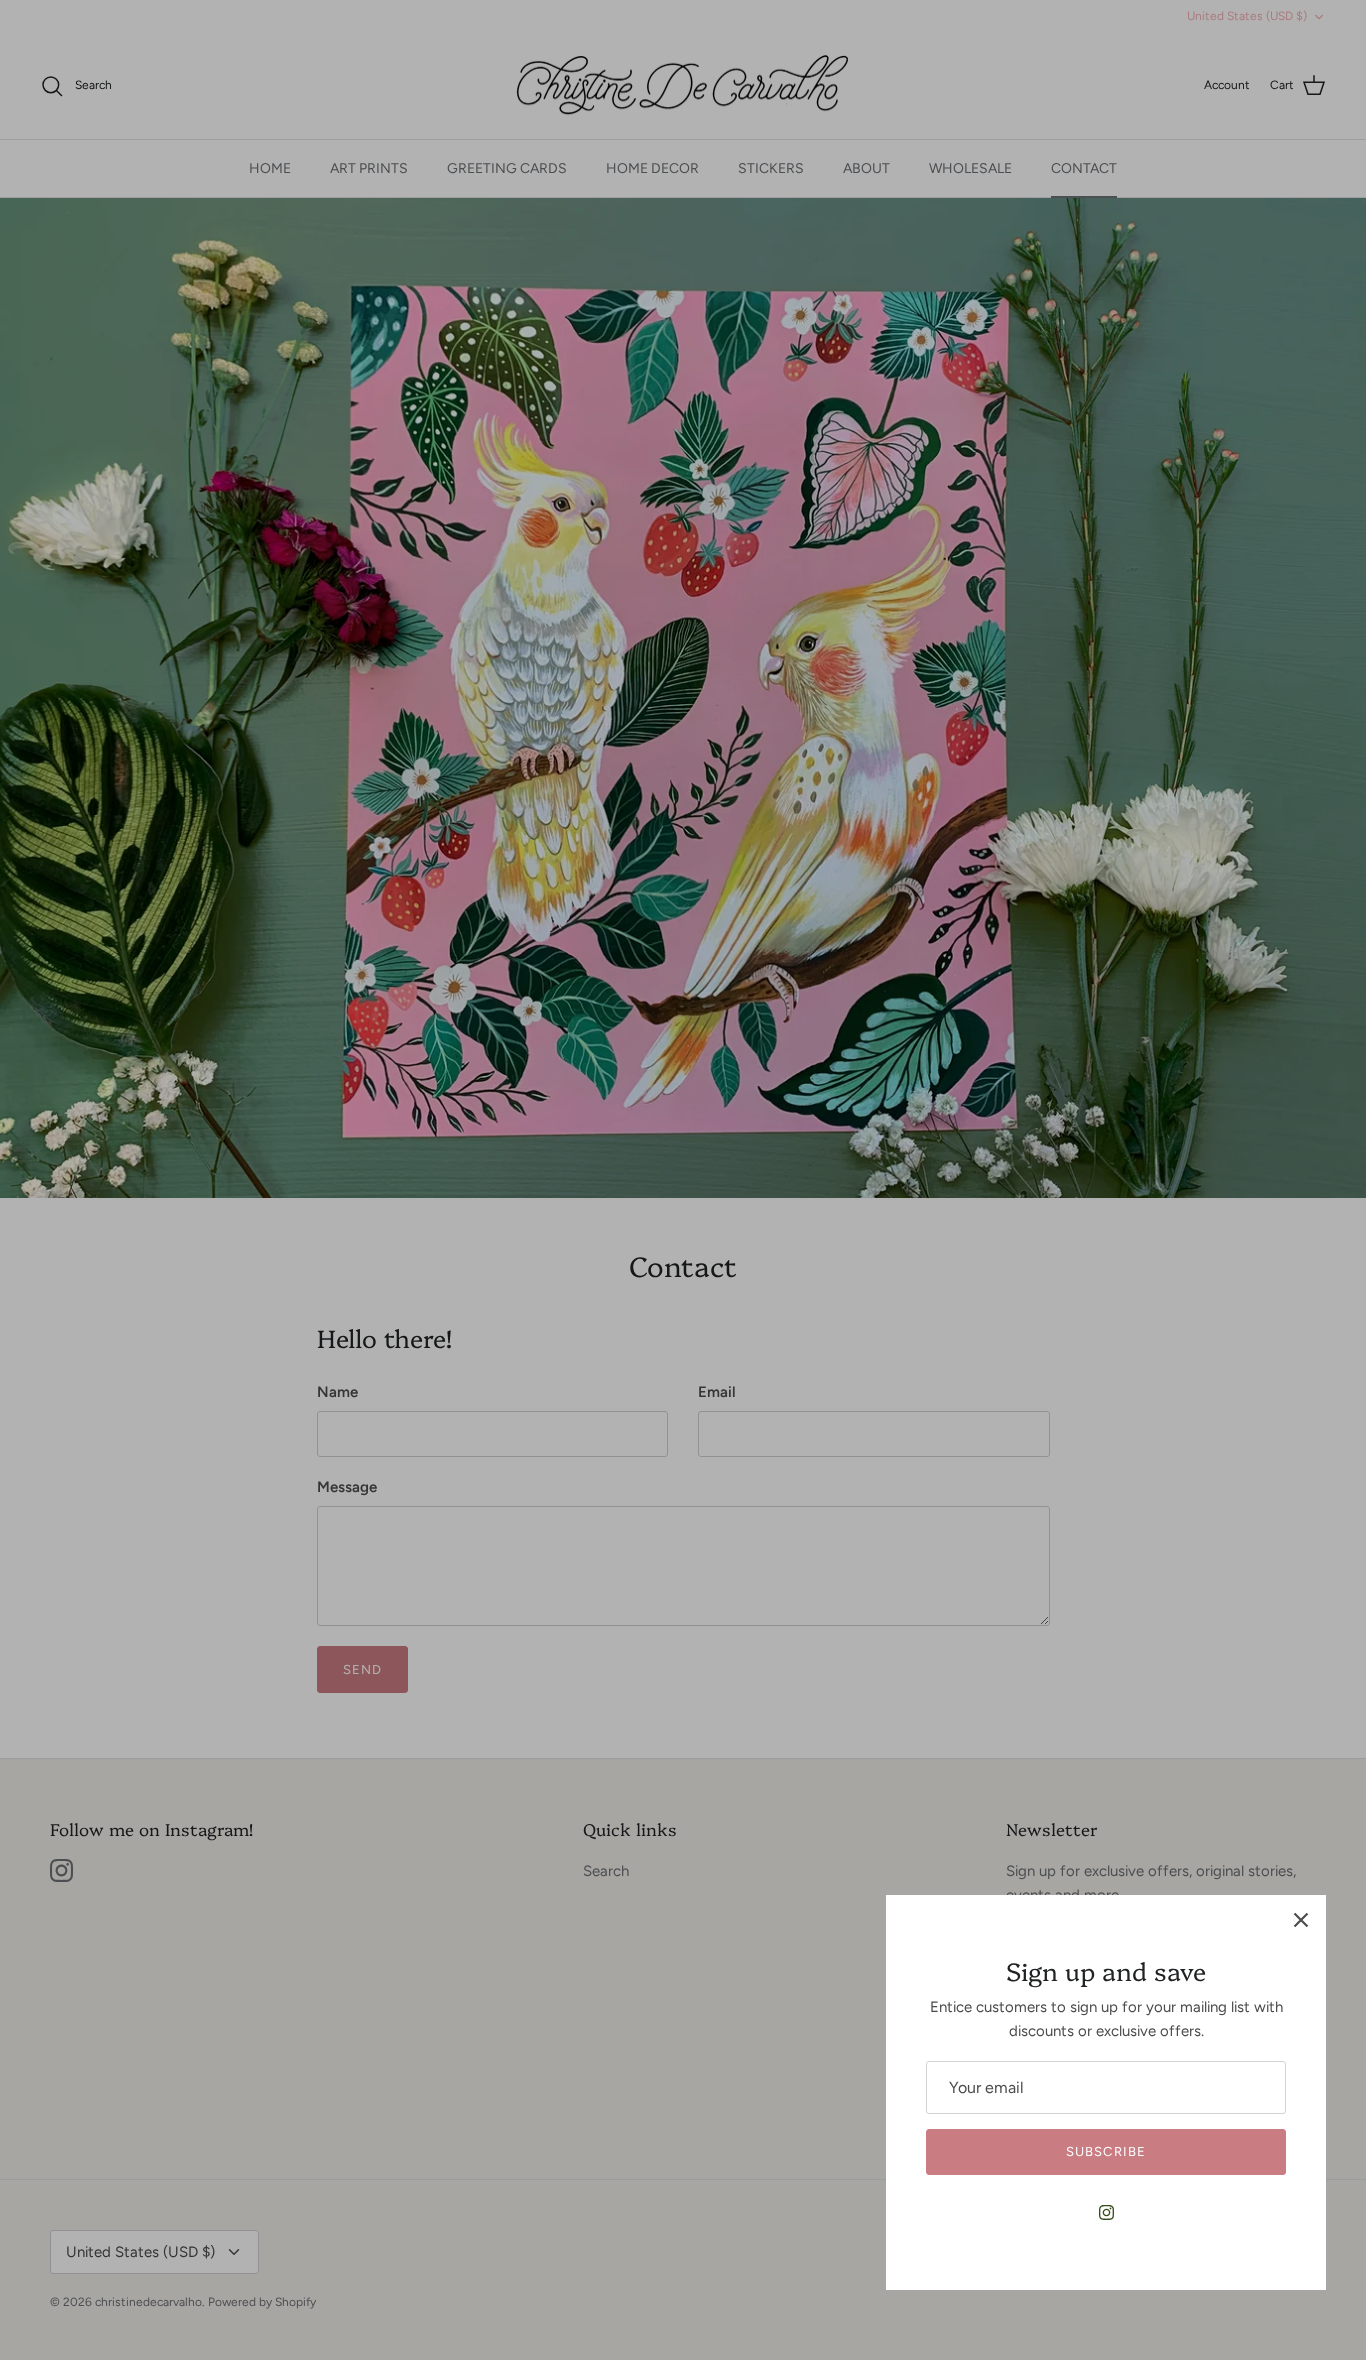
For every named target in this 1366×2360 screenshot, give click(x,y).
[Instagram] (1106, 2212)
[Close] (1301, 1920)
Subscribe (1105, 2151)
